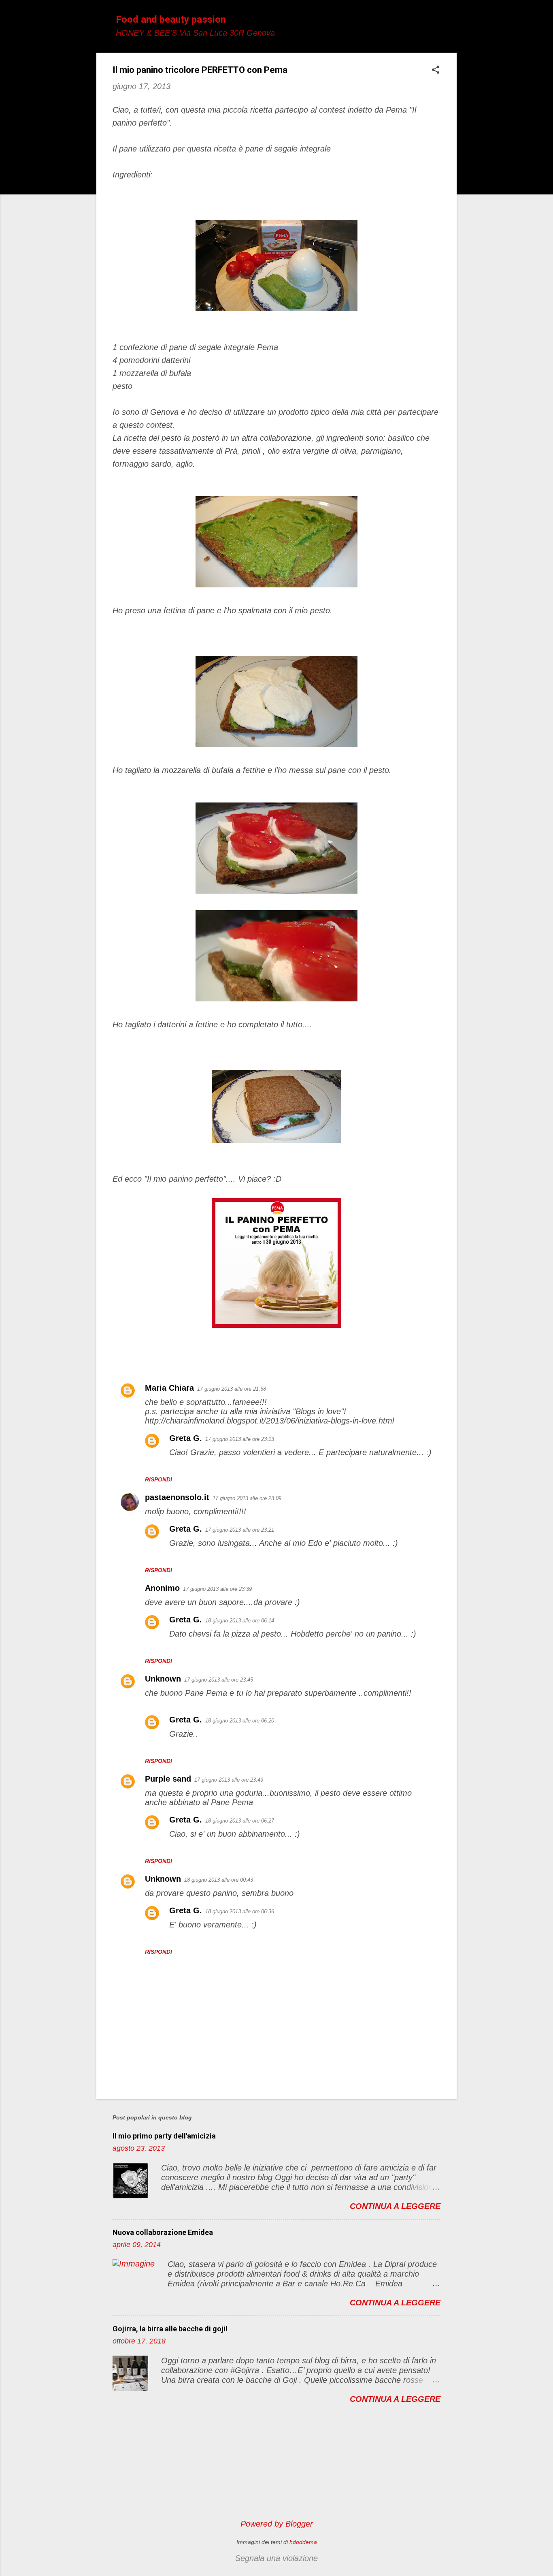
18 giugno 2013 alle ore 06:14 (240, 1621)
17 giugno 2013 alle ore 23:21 (240, 1530)
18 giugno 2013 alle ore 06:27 (240, 1821)
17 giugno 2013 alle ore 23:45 (219, 1680)
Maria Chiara (169, 1388)
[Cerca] (452, 22)
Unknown (163, 1679)
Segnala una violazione (276, 2558)
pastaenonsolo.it (177, 1497)
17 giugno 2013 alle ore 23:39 (217, 1589)
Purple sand (168, 1779)
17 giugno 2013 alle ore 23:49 (229, 1780)
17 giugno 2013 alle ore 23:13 (240, 1439)
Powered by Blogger (277, 2524)
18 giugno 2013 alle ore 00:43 (219, 1880)
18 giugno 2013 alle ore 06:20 (240, 1721)
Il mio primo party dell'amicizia (164, 2136)
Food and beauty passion (171, 19)
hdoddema (303, 2542)
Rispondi (158, 1479)
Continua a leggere (395, 2206)
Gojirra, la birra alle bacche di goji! (170, 2329)
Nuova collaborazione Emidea (163, 2232)
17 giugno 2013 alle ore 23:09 (247, 1498)
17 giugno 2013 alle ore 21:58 (232, 1389)
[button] (436, 71)
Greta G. (186, 1438)
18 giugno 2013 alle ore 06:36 (240, 1911)
